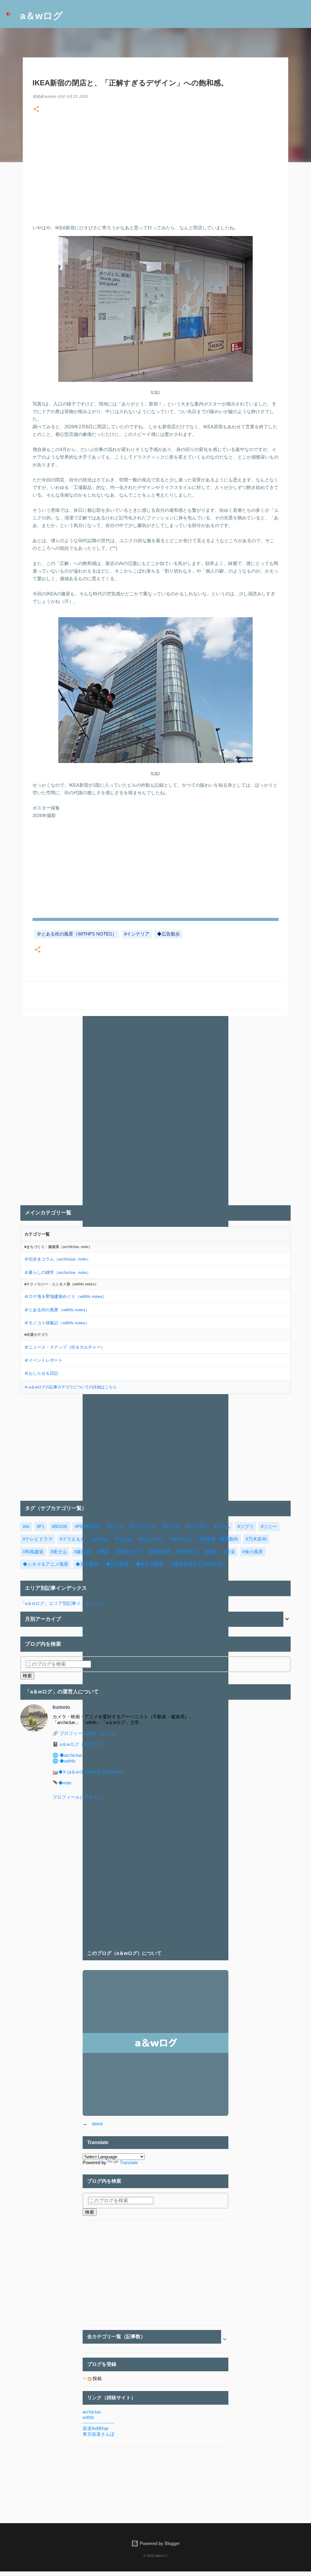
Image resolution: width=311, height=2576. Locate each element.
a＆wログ (41, 16)
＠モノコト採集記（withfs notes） (57, 1323)
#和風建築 (33, 1552)
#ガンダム (197, 1526)
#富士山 (59, 1552)
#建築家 (82, 1552)
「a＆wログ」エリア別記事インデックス (62, 1603)
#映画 (103, 1552)
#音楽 (229, 1552)
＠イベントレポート (43, 1360)
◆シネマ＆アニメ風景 (46, 1564)
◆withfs (68, 1761)
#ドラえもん (72, 1539)
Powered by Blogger (159, 2543)
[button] (36, 110)
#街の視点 (187, 1552)
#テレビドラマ (38, 1539)
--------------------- (99, 2423)
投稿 (97, 2378)
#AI (26, 1526)
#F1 (41, 1526)
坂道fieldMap (96, 2428)
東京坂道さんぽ (99, 2434)
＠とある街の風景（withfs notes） (77, 934)
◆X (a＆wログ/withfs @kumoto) (91, 1772)
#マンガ (124, 1539)
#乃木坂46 (256, 1539)
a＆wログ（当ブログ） (83, 1744)
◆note (65, 1783)
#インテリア (137, 934)
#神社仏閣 (159, 1552)
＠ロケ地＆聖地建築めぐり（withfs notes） (65, 1296)
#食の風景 (253, 1552)
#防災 (210, 1552)
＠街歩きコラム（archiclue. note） (58, 1259)
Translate (129, 2162)
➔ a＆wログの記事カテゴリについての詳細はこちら (70, 1387)
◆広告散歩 (168, 934)
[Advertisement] (155, 166)
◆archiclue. (71, 1755)
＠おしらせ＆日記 (41, 1373)
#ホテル (100, 1539)
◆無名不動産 (149, 1564)
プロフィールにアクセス (78, 1797)
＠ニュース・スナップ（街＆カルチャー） (65, 1347)
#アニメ (115, 1526)
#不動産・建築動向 (219, 1539)
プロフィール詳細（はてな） (89, 1733)
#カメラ (171, 1526)
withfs (88, 2417)
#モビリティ (152, 1539)
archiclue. (92, 2412)
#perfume (87, 1526)
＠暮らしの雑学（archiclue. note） (58, 1272)
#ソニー (269, 1526)
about (97, 2124)
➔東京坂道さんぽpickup (197, 1564)
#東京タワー (129, 1552)
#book (60, 1526)
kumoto (61, 1707)
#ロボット (182, 1539)
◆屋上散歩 (87, 1564)
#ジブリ (246, 1526)
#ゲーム (222, 1526)
